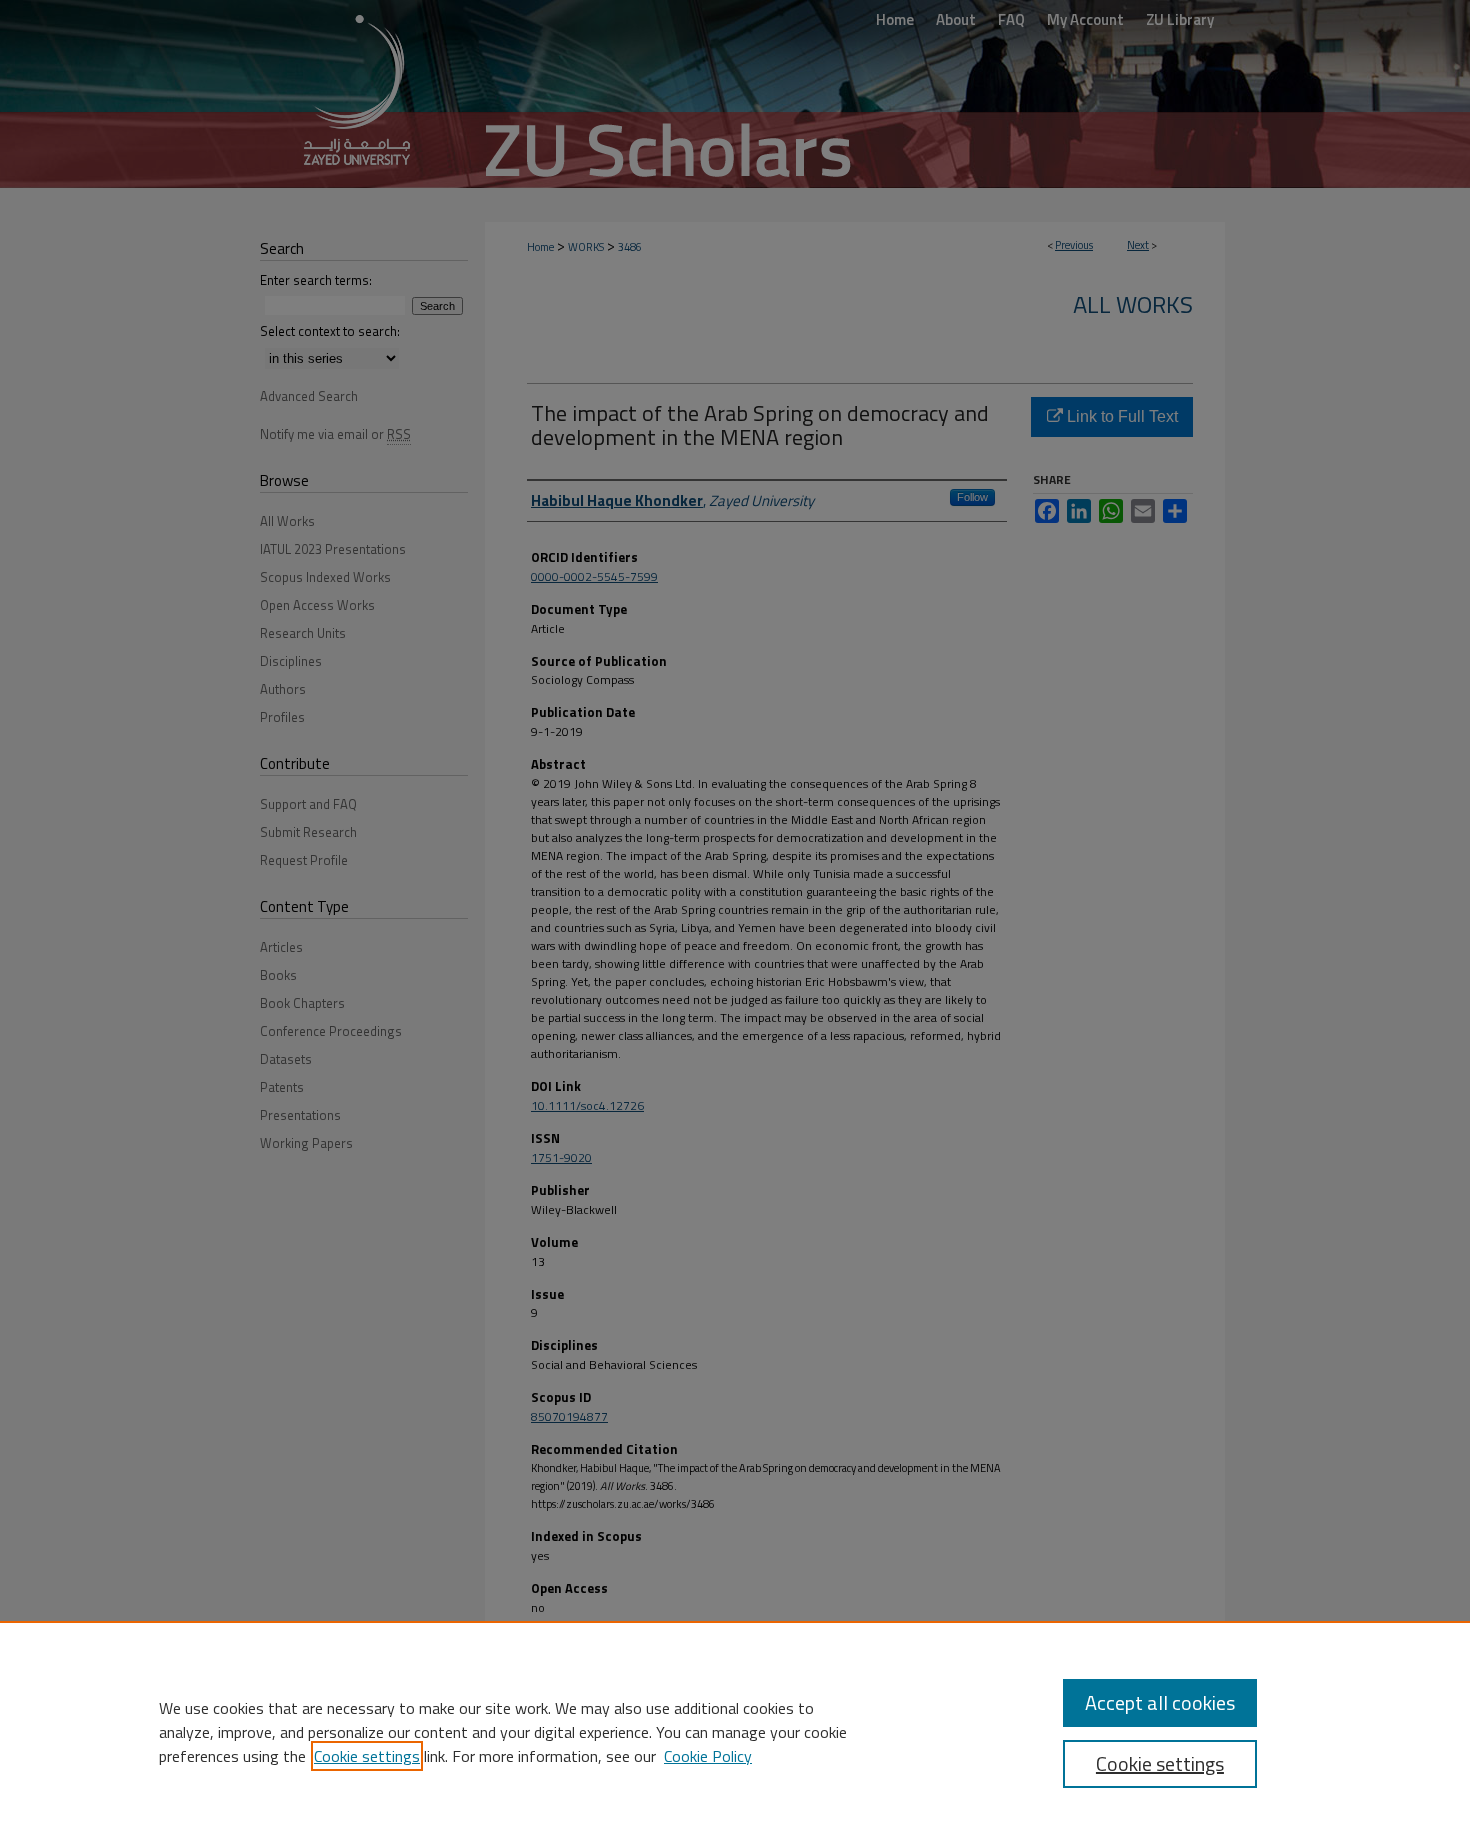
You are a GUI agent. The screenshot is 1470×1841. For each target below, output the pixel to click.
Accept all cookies (1160, 1702)
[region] (735, 1731)
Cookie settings (367, 1756)
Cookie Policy (708, 1756)
